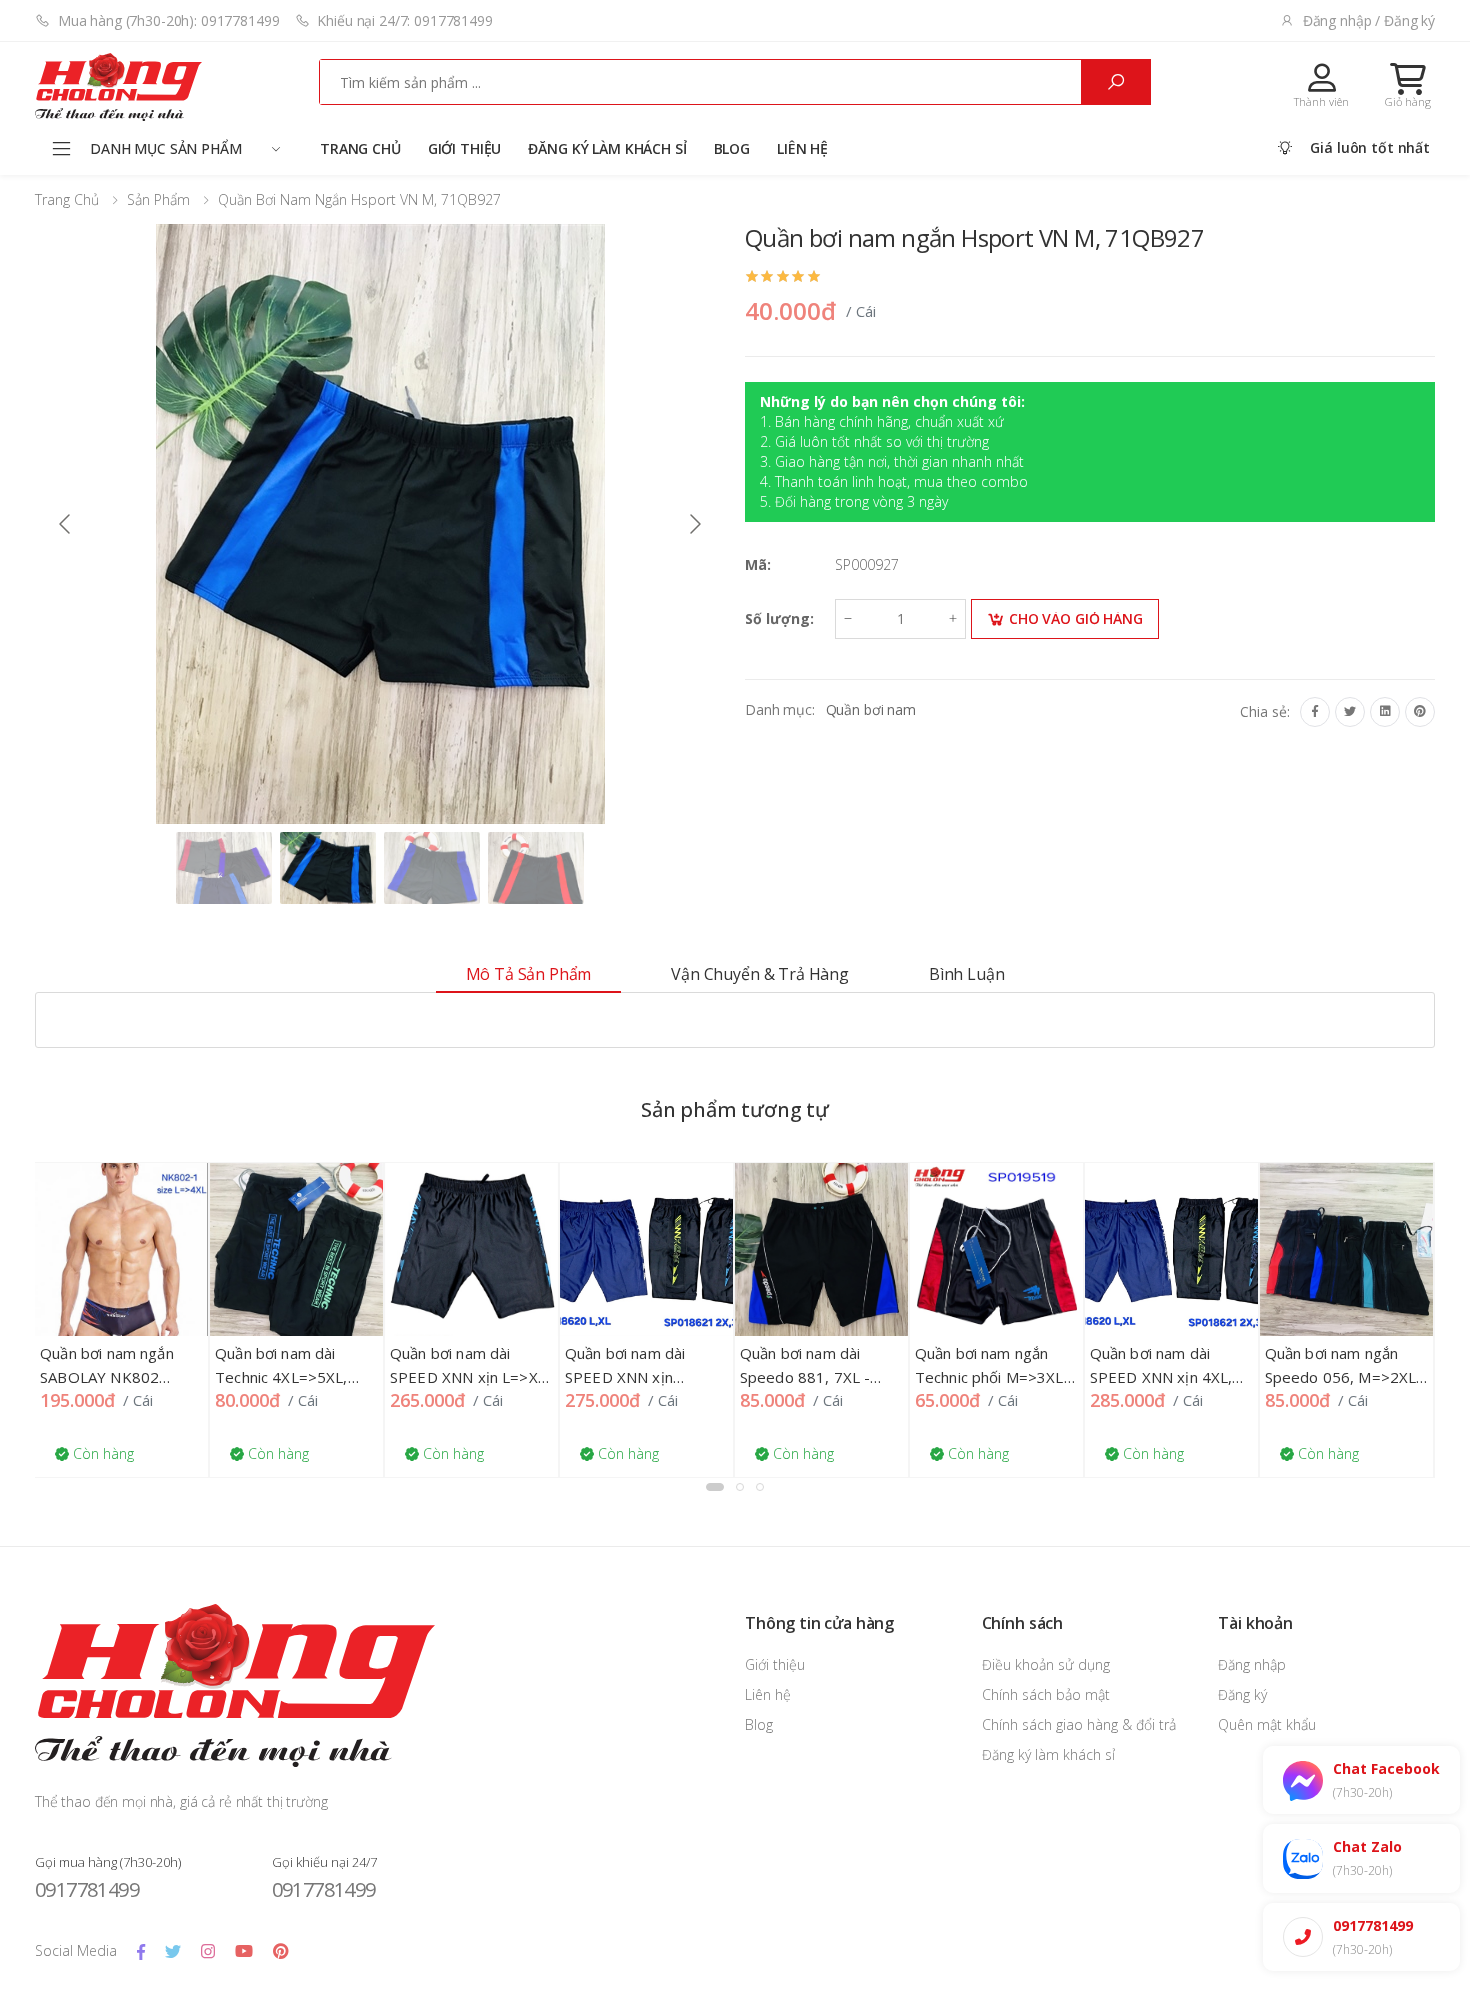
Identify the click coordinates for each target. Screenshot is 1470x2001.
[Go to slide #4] (536, 868)
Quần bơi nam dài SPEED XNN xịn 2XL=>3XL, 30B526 (593, 1377)
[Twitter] (1350, 712)
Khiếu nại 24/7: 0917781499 (404, 20)
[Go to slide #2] (328, 868)
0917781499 (87, 1889)
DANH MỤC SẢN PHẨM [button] (166, 148)
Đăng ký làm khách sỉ (607, 148)
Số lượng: (779, 618)
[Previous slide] (66, 524)
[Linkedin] (1385, 712)
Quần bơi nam (871, 709)
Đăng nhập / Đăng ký (1369, 20)
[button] (1408, 85)
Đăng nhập (1252, 1664)
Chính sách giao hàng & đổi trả (1079, 1724)
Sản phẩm (158, 199)
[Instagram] (208, 1951)
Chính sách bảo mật (1046, 1694)
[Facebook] (1315, 712)
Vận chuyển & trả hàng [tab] (760, 974)
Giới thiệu (465, 148)
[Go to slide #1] (224, 868)
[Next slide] (694, 524)
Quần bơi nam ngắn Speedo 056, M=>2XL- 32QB (1305, 1377)
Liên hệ (802, 148)
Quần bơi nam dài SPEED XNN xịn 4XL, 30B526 (1122, 1377)
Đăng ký (1242, 1694)
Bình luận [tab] (967, 974)
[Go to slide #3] (432, 868)
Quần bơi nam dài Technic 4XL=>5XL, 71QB (242, 1377)
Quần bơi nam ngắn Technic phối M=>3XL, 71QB (952, 1377)
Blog (732, 148)
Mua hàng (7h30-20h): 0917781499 (169, 20)
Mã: (758, 564)
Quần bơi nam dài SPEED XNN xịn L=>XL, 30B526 (431, 1377)
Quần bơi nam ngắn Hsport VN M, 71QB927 (359, 199)
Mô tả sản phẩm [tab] (529, 974)
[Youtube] (244, 1951)
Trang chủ (360, 148)
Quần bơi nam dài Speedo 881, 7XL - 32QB (766, 1377)
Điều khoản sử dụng (1046, 1664)
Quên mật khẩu (1267, 1724)
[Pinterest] (1420, 712)
